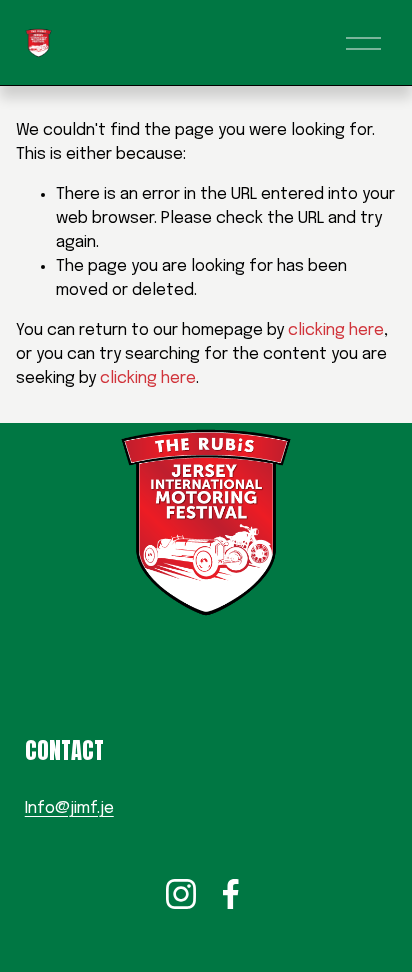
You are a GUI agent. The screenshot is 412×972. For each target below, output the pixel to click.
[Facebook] (231, 894)
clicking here (336, 330)
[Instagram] (181, 894)
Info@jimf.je (69, 808)
